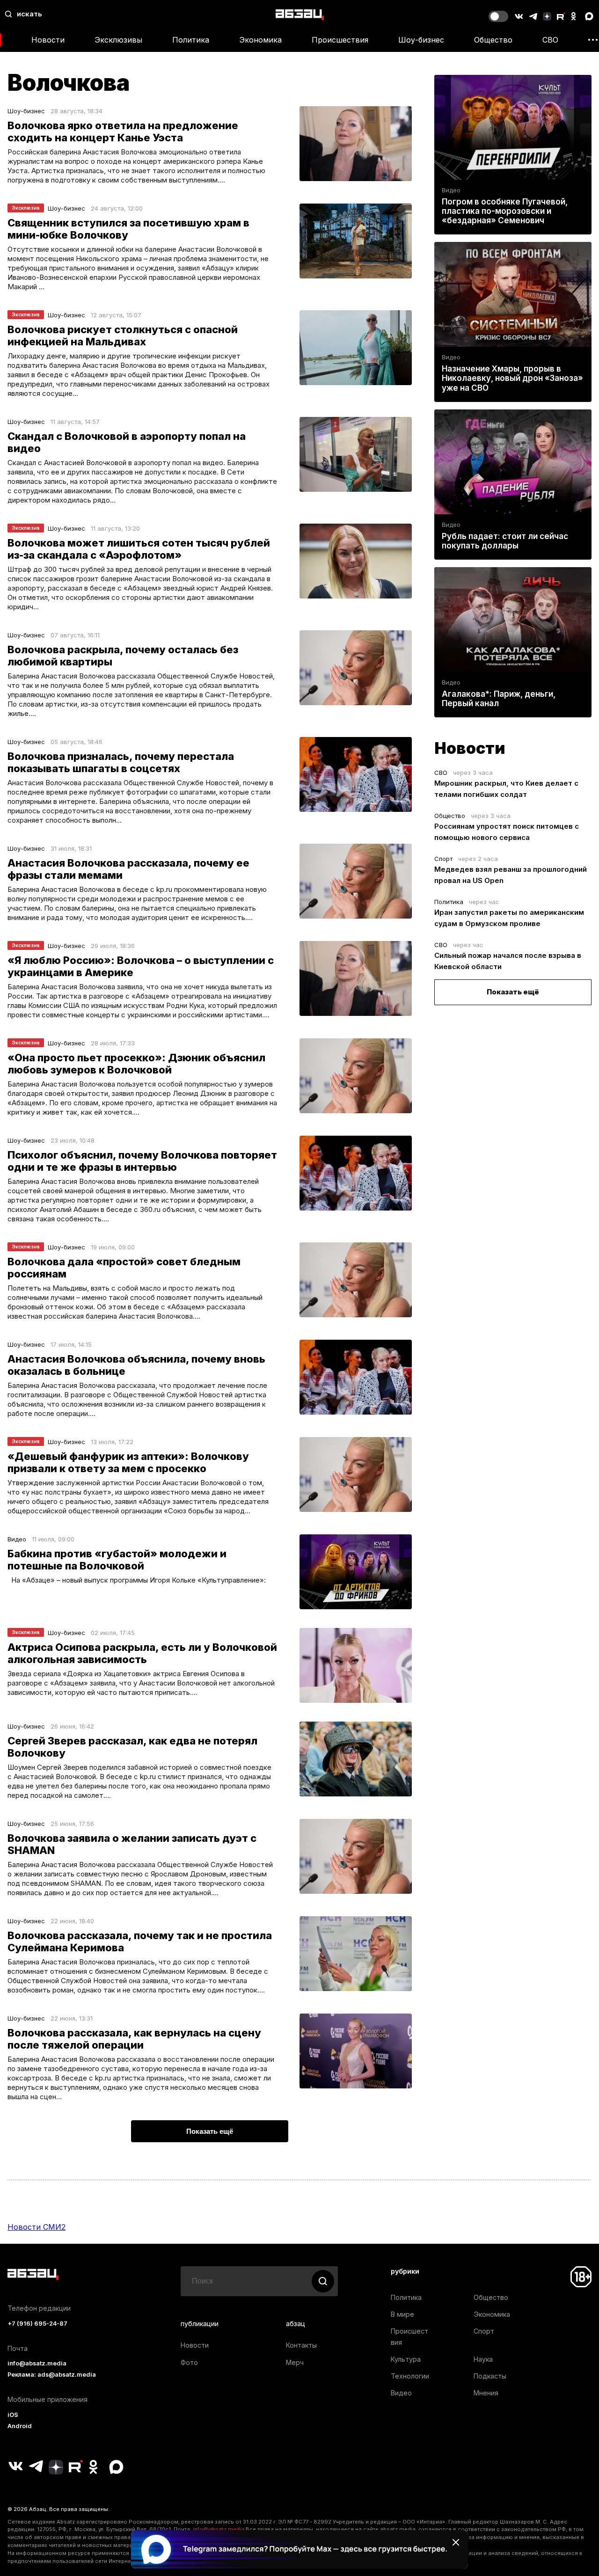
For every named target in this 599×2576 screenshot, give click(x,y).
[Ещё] (593, 40)
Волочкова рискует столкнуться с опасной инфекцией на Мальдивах (123, 336)
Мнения (486, 2393)
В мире (402, 2314)
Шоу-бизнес (421, 40)
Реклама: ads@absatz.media (52, 2375)
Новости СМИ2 (37, 2227)
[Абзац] (300, 14)
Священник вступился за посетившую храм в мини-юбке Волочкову (128, 229)
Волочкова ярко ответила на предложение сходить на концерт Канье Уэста (123, 131)
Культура (406, 2359)
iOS (13, 2415)
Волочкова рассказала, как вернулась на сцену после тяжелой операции (134, 2039)
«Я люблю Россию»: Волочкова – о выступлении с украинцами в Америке (141, 966)
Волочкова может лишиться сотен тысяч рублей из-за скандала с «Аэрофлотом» (139, 549)
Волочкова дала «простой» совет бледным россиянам (124, 1268)
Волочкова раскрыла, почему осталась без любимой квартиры (123, 656)
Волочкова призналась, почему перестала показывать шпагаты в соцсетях (121, 762)
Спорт (443, 859)
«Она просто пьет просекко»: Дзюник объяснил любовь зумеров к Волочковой (136, 1064)
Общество (493, 40)
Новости (48, 40)
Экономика (260, 40)
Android (20, 2426)
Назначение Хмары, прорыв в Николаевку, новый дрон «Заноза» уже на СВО (512, 378)
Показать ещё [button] (210, 2131)
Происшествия (340, 40)
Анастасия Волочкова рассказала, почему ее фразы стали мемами (128, 869)
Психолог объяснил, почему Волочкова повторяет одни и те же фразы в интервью (142, 1161)
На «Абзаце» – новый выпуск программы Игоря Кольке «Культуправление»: (137, 1580)
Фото (189, 2362)
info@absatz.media (37, 2363)
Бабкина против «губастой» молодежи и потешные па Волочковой (117, 1560)
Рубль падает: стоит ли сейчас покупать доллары (505, 541)
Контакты (301, 2345)
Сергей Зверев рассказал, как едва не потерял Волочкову (132, 1747)
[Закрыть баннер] (456, 2542)
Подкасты (490, 2376)
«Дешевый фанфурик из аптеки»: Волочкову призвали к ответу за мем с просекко (128, 1462)
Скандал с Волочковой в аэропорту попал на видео (127, 442)
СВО (550, 40)
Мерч (295, 2362)
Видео (17, 1539)
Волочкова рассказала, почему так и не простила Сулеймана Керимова (140, 1941)
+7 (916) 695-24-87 (37, 2324)
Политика (191, 40)
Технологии (410, 2376)
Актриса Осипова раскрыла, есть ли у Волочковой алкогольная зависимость (142, 1653)
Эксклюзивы (118, 40)
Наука (483, 2359)
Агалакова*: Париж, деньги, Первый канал (499, 699)
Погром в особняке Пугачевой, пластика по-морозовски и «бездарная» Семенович (505, 211)
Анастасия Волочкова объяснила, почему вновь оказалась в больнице (136, 1365)
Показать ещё (513, 992)
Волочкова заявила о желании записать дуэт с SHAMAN (132, 1844)
